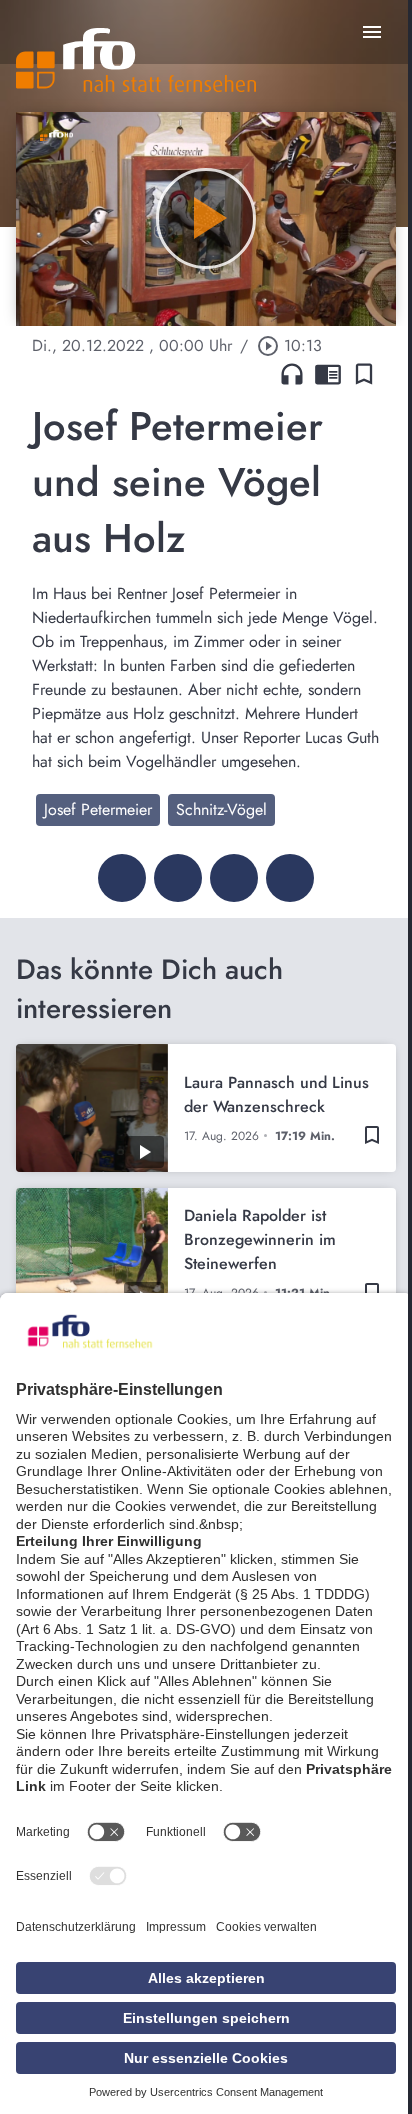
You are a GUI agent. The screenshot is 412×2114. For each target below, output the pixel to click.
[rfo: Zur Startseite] (136, 60)
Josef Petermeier (98, 809)
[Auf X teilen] (178, 878)
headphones (292, 374)
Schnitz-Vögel (221, 809)
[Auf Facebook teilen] (122, 878)
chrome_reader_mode (328, 374)
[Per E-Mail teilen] (290, 878)
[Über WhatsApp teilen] (234, 878)
